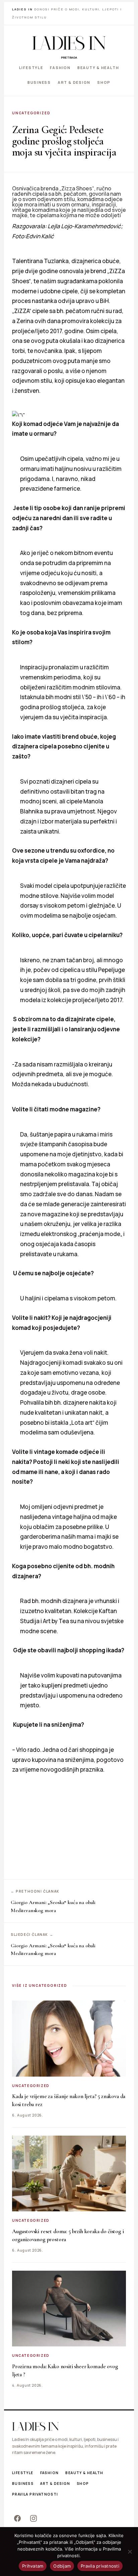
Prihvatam (33, 2566)
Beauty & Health (98, 68)
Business (39, 82)
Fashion (60, 68)
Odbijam (62, 2566)
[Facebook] (17, 2518)
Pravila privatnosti (35, 2494)
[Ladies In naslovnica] (69, 43)
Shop (104, 82)
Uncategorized (31, 113)
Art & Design (74, 82)
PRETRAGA (69, 57)
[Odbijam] (130, 2552)
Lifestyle (31, 68)
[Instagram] (33, 2518)
